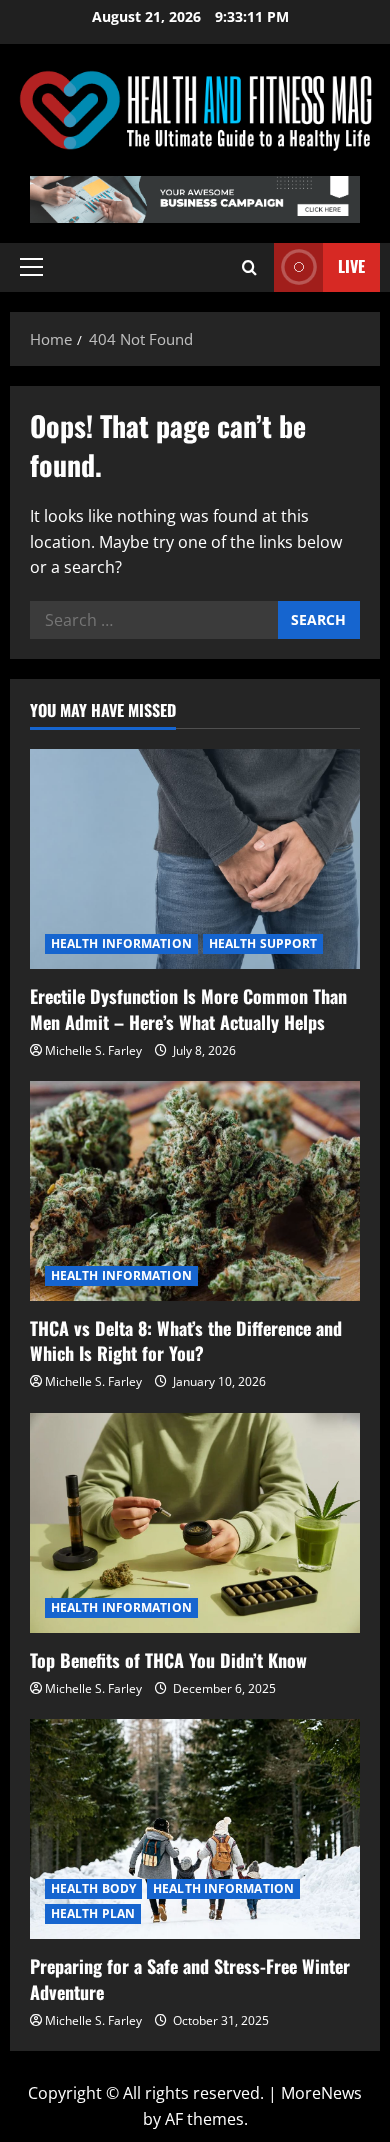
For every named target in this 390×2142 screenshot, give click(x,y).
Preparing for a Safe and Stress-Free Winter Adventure (190, 1978)
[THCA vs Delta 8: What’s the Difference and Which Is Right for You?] (195, 1191)
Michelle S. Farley (93, 1050)
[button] (31, 267)
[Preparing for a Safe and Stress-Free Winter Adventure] (195, 1829)
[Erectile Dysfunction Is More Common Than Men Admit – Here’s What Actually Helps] (195, 859)
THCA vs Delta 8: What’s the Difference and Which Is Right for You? (186, 1340)
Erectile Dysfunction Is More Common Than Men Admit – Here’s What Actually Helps (188, 1008)
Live (351, 266)
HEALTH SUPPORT (263, 943)
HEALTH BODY (93, 1888)
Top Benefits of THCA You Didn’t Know (168, 1660)
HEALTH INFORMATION (121, 943)
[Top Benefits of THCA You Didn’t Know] (195, 1523)
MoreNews (321, 2093)
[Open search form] (249, 267)
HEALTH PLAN (93, 1913)
